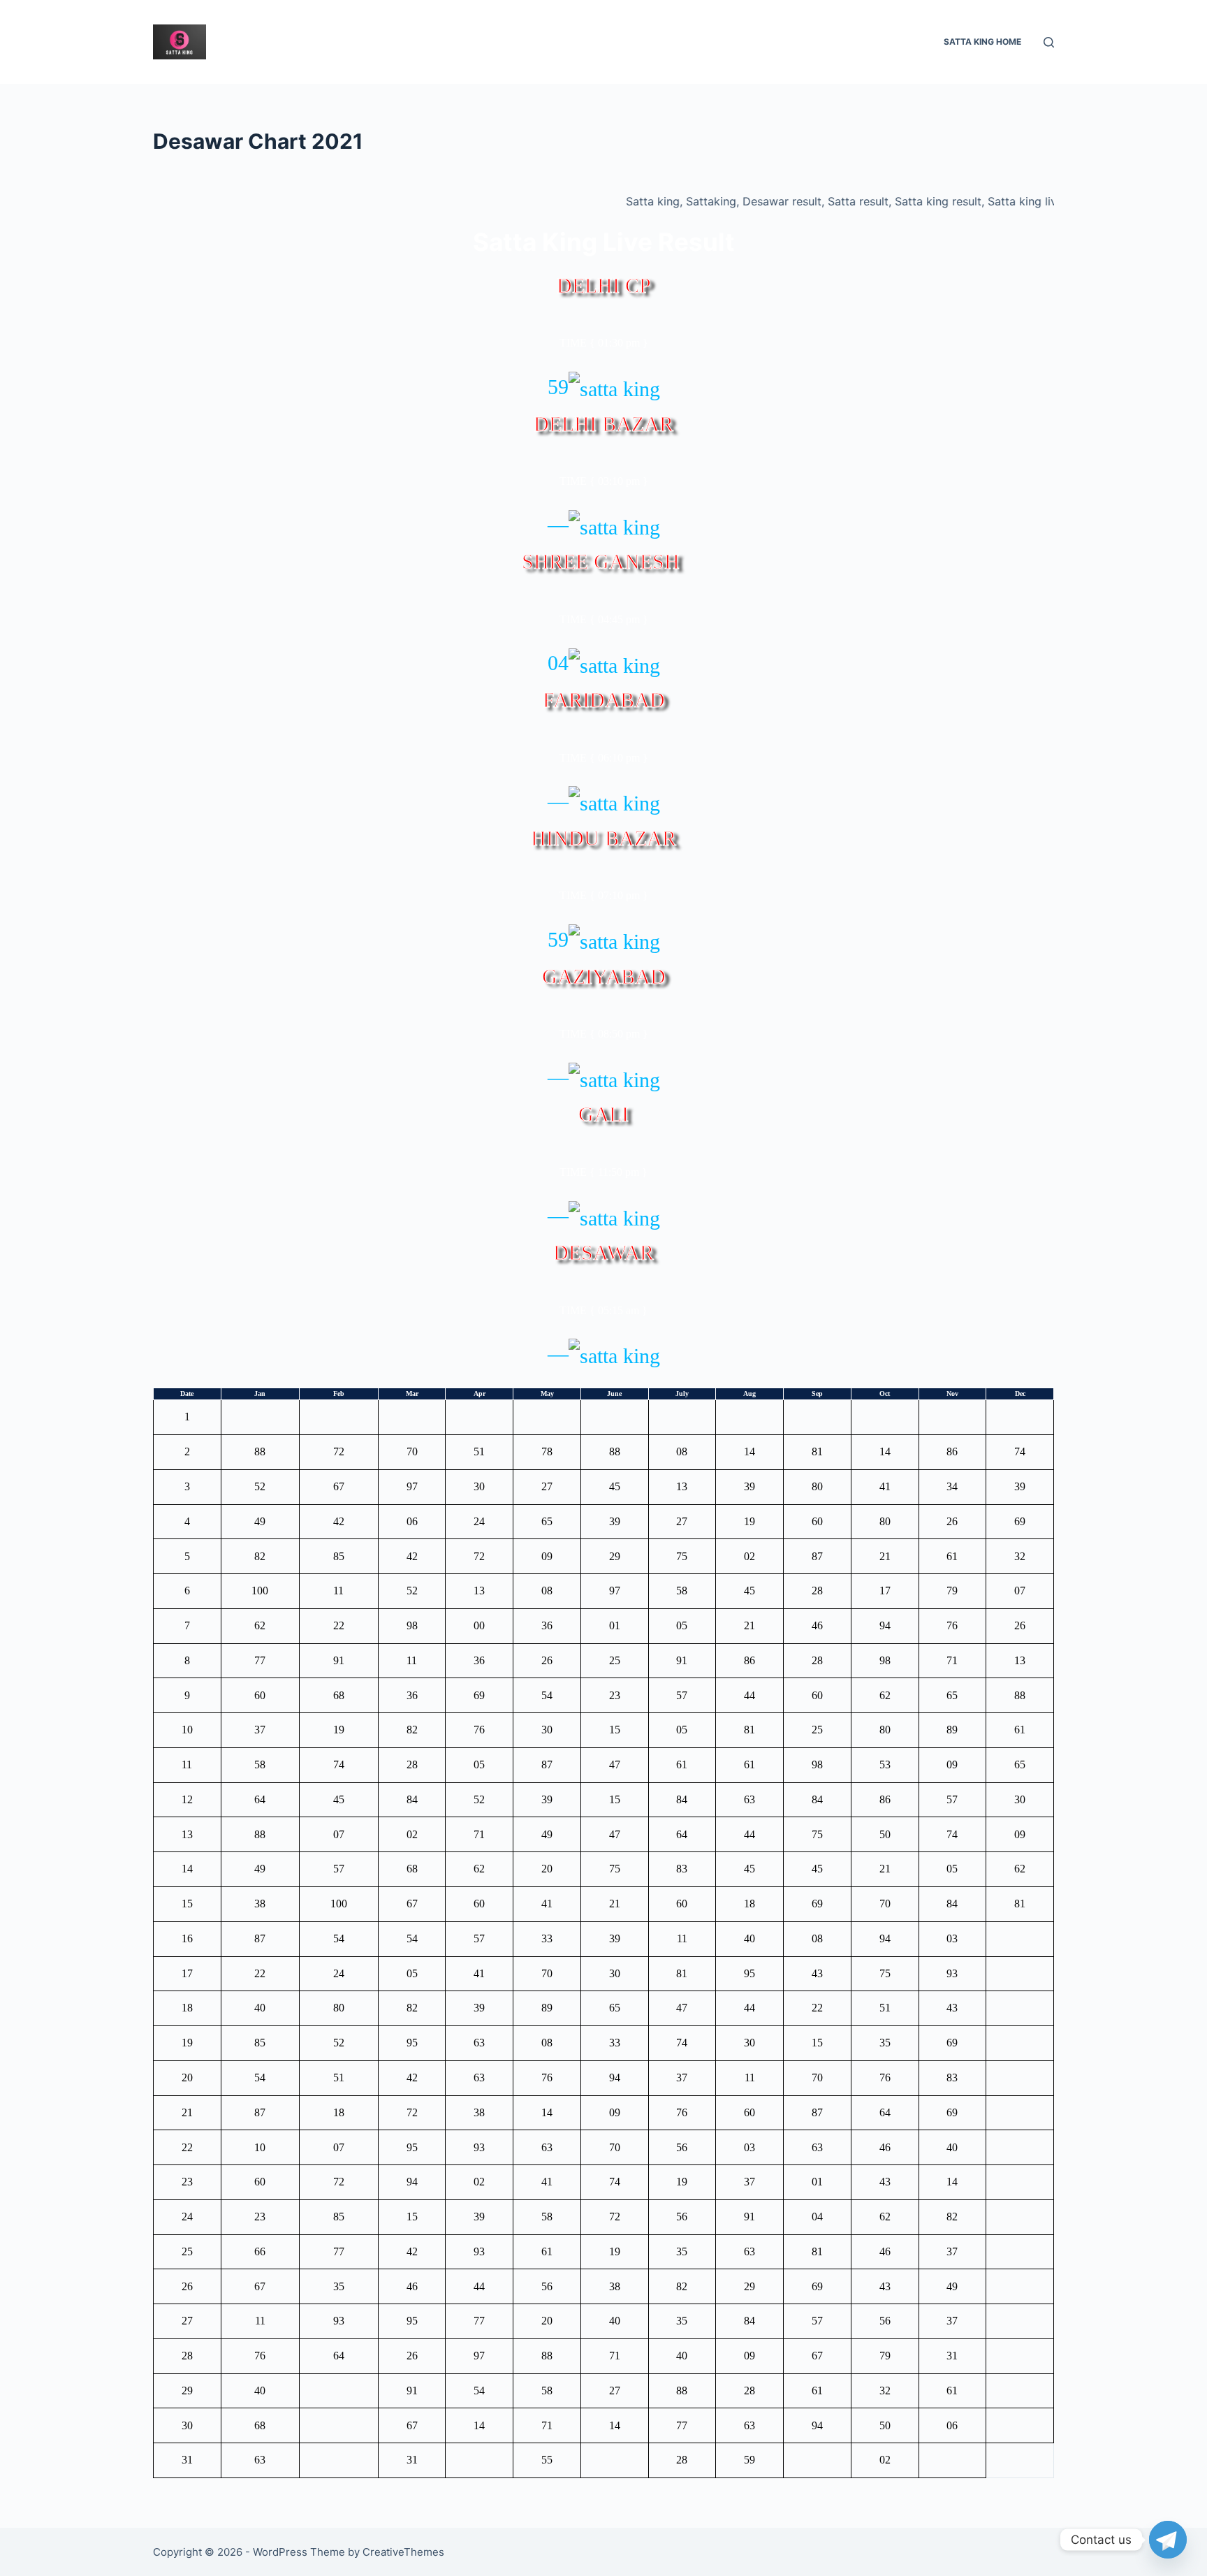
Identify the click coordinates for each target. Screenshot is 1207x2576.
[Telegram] (1168, 2540)
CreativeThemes (403, 2552)
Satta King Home (982, 42)
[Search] (1049, 42)
